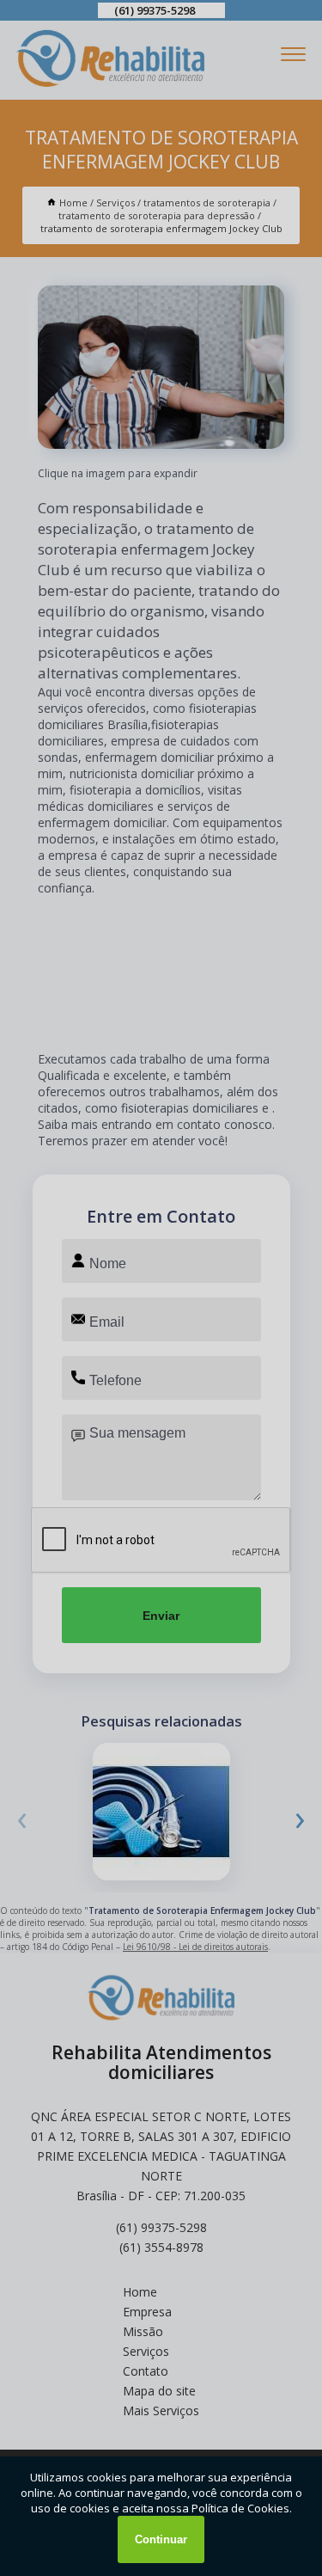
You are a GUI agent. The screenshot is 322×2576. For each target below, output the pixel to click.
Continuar (161, 2539)
